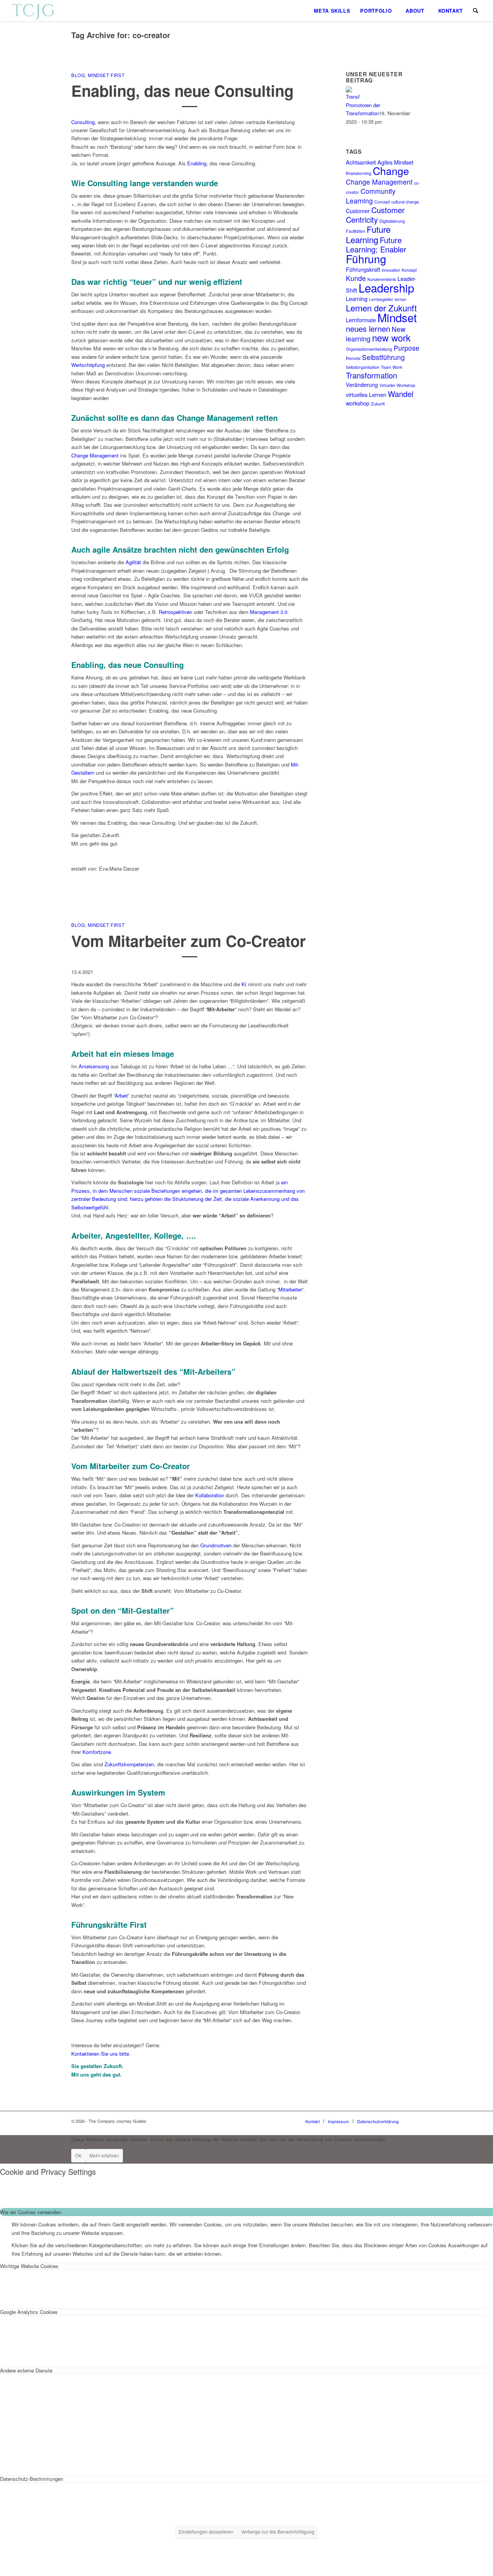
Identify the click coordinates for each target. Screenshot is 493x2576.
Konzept (409, 270)
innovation (391, 270)
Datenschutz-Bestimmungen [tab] (32, 2479)
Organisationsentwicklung (369, 349)
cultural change (405, 202)
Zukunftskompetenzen (129, 1764)
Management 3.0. (269, 612)
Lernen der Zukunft (381, 308)
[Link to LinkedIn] (416, 2121)
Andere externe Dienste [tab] (26, 2370)
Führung (366, 259)
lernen (401, 299)
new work (391, 338)
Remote (353, 358)
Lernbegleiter (381, 299)
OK (78, 2155)
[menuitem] (332, 11)
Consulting (83, 122)
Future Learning (368, 234)
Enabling (197, 163)
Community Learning (371, 196)
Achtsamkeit (361, 162)
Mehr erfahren (104, 2155)
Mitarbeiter (290, 1289)
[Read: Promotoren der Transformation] (353, 97)
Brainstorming (359, 173)
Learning (357, 298)
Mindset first (106, 75)
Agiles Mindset (395, 162)
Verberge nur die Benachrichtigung (278, 2531)
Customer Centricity (375, 214)
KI (244, 984)
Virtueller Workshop (397, 385)
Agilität (133, 562)
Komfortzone (97, 1752)
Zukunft (378, 404)
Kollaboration (210, 1495)
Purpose (407, 348)
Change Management (95, 455)
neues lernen (368, 329)
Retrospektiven (175, 612)
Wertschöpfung (88, 365)
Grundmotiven (216, 1545)
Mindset (397, 317)
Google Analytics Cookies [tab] (29, 2312)
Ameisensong (94, 1066)
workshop (358, 403)
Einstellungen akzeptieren (206, 2531)
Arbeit (121, 1095)
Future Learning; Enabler (376, 245)
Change (391, 171)
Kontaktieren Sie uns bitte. (101, 2054)
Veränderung (362, 384)
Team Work (392, 367)
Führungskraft (363, 269)
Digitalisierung (392, 221)
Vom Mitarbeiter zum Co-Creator (189, 941)
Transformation (371, 375)
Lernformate (361, 320)
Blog (78, 75)
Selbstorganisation (363, 367)
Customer (358, 211)
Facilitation (355, 231)
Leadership (386, 288)
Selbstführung (383, 357)
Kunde (356, 278)
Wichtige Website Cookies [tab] (29, 2266)
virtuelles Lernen (366, 394)
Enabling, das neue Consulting (182, 90)
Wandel (401, 394)
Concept (382, 202)
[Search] (475, 11)
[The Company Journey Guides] (33, 11)
